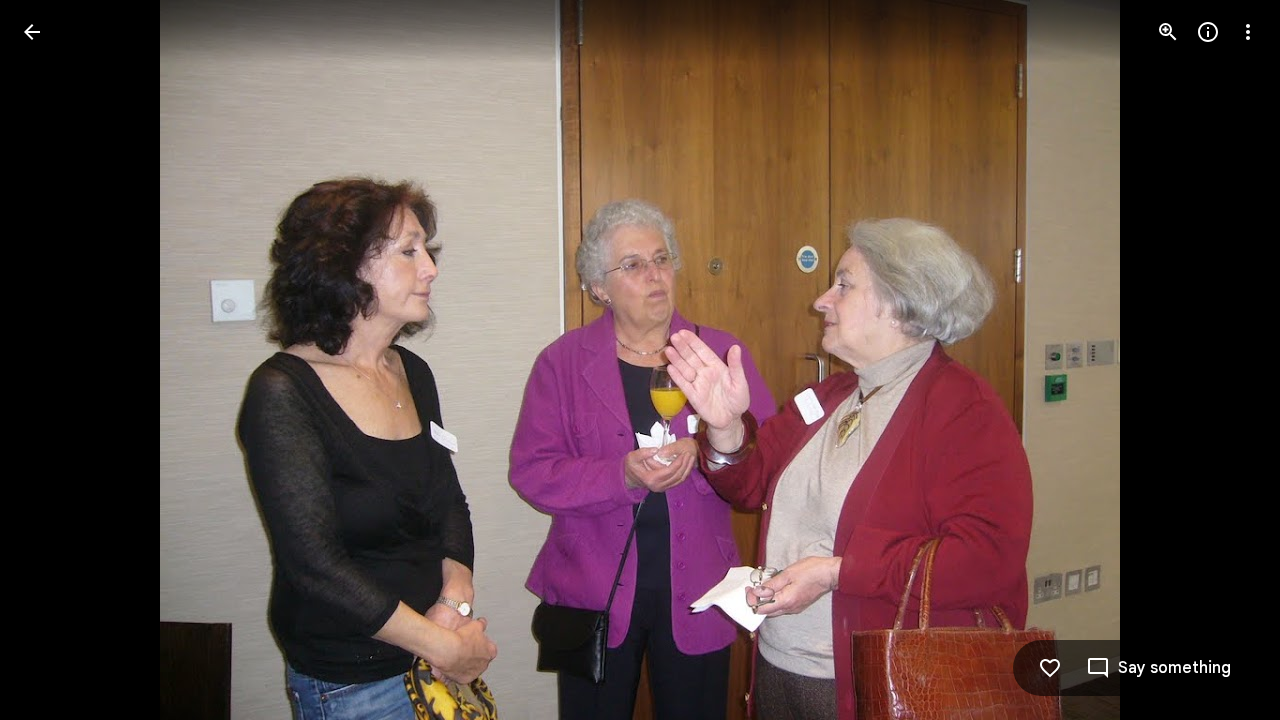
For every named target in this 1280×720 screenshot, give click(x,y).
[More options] (1248, 32)
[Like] (1050, 668)
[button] (56, 360)
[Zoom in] (1168, 32)
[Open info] (1208, 32)
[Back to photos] (32, 32)
